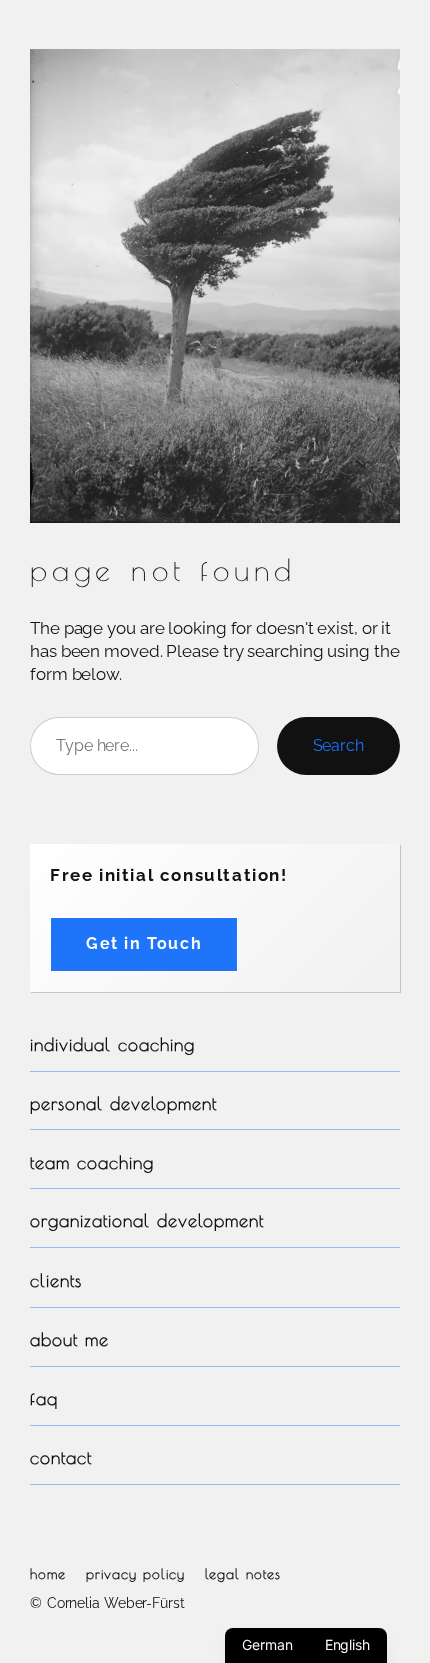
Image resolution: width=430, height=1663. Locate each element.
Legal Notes (243, 1574)
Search (338, 745)
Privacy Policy (135, 1574)
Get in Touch (144, 943)
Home (48, 1574)
